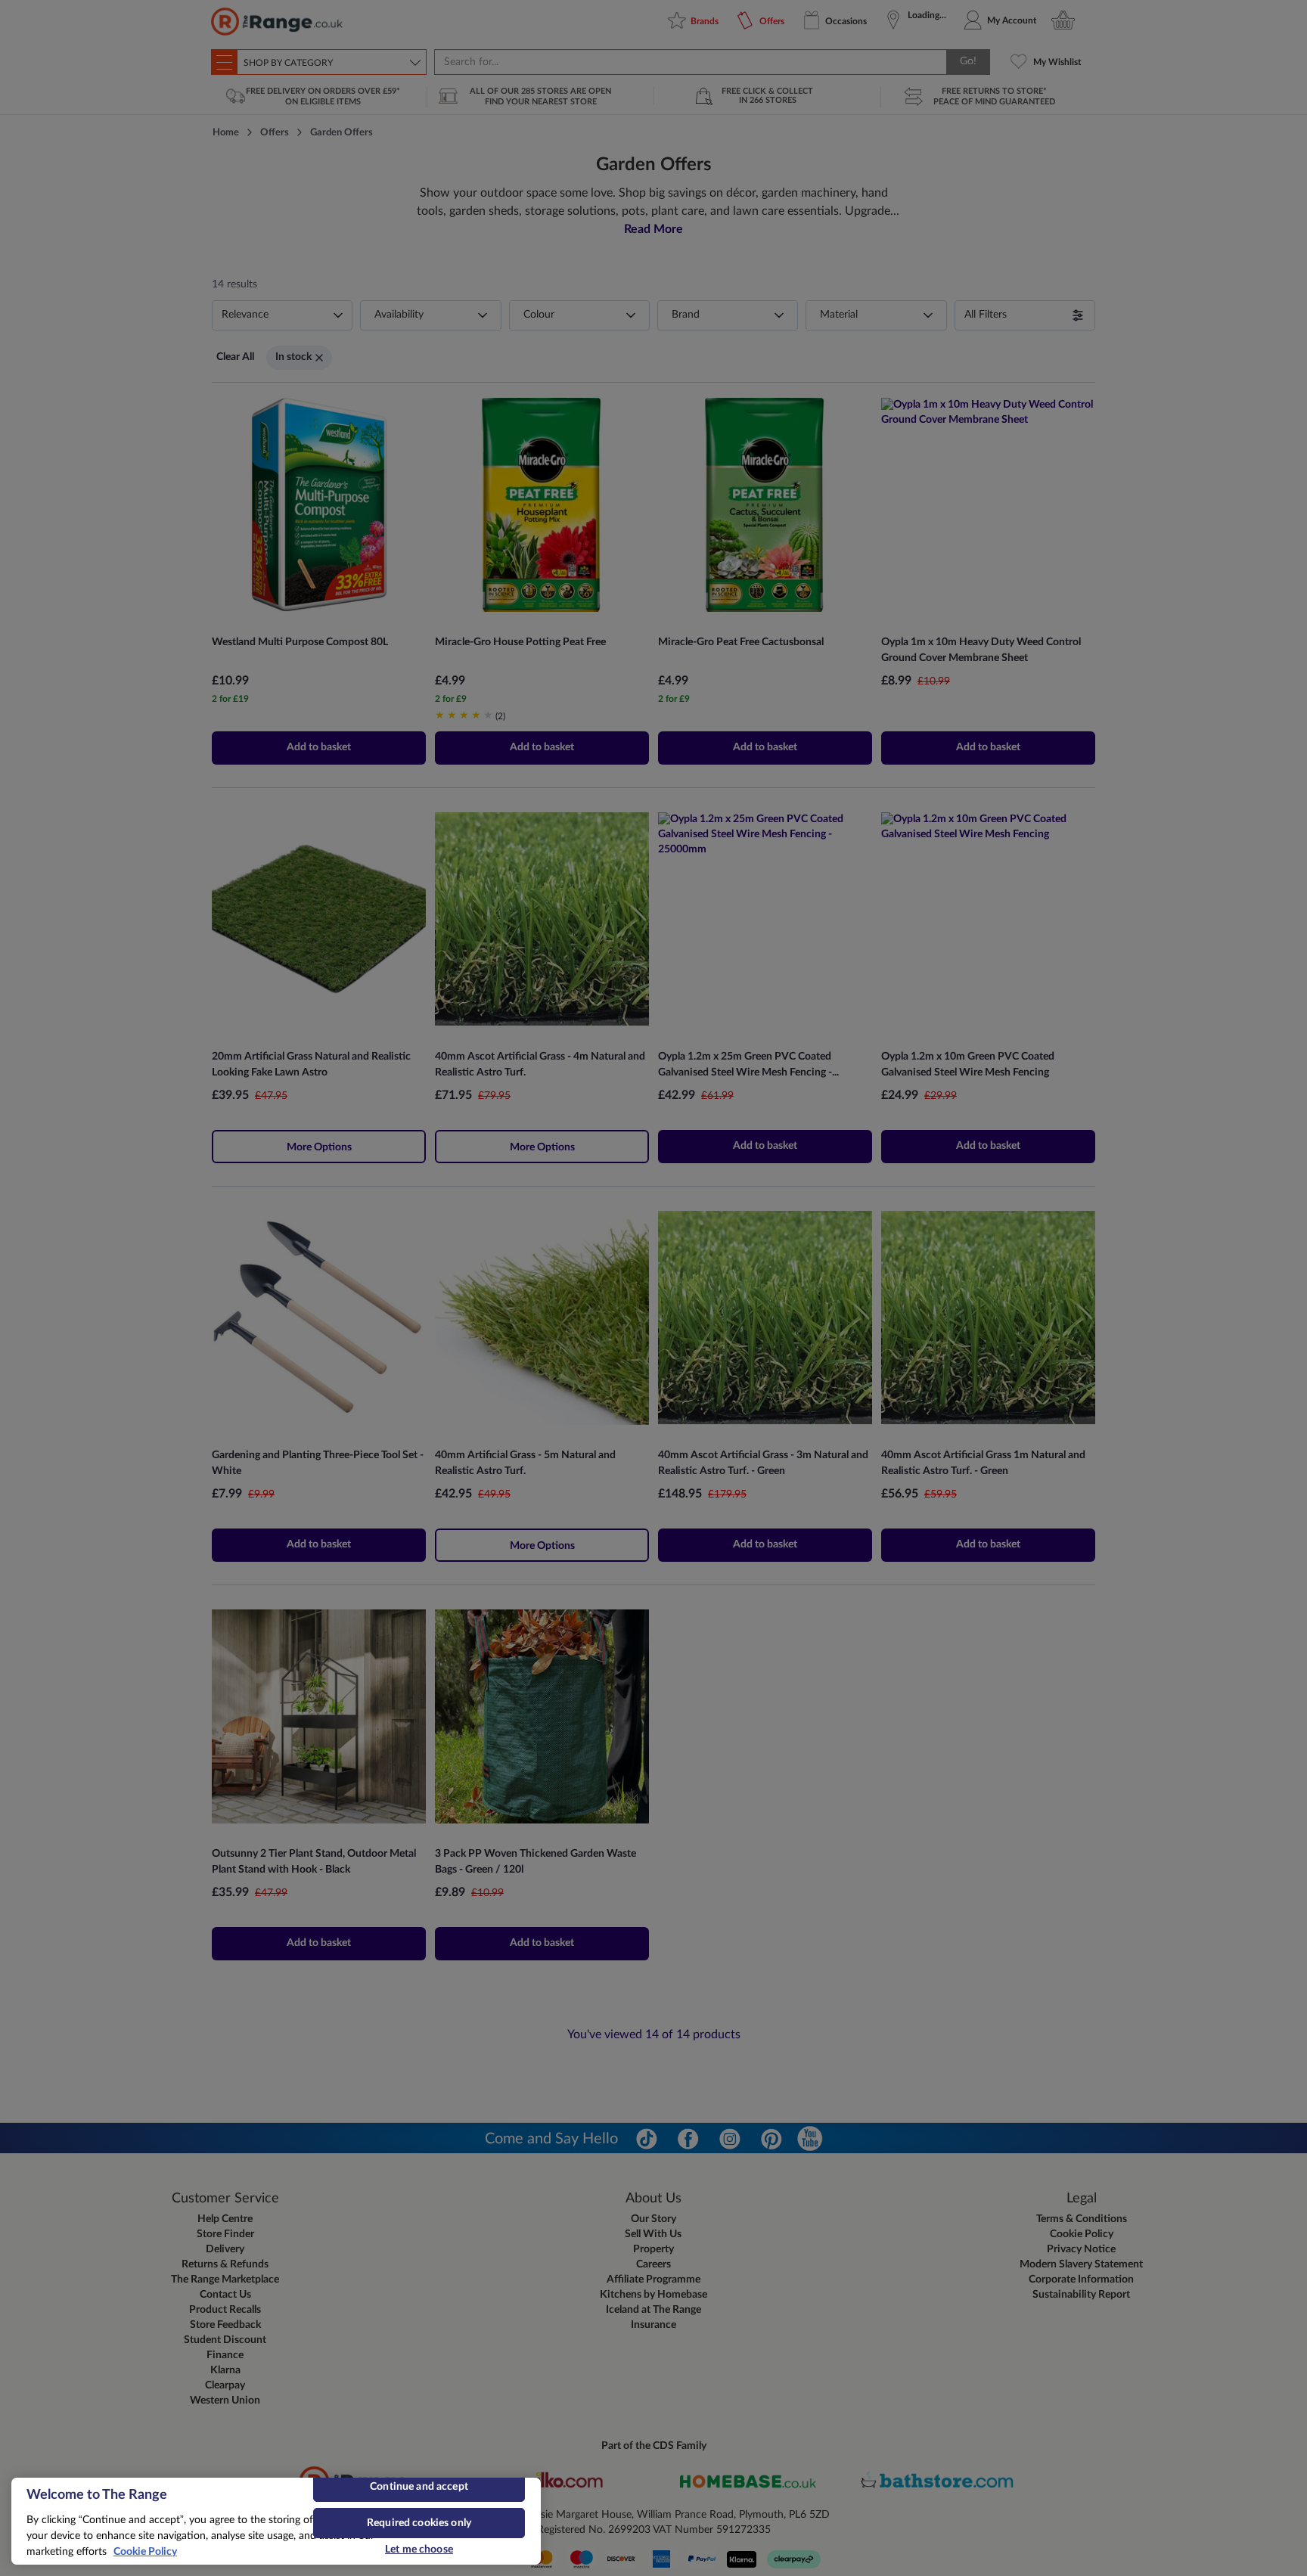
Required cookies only (419, 2523)
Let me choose (419, 2550)
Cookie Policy (145, 2552)
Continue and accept (419, 2487)
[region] (276, 2521)
